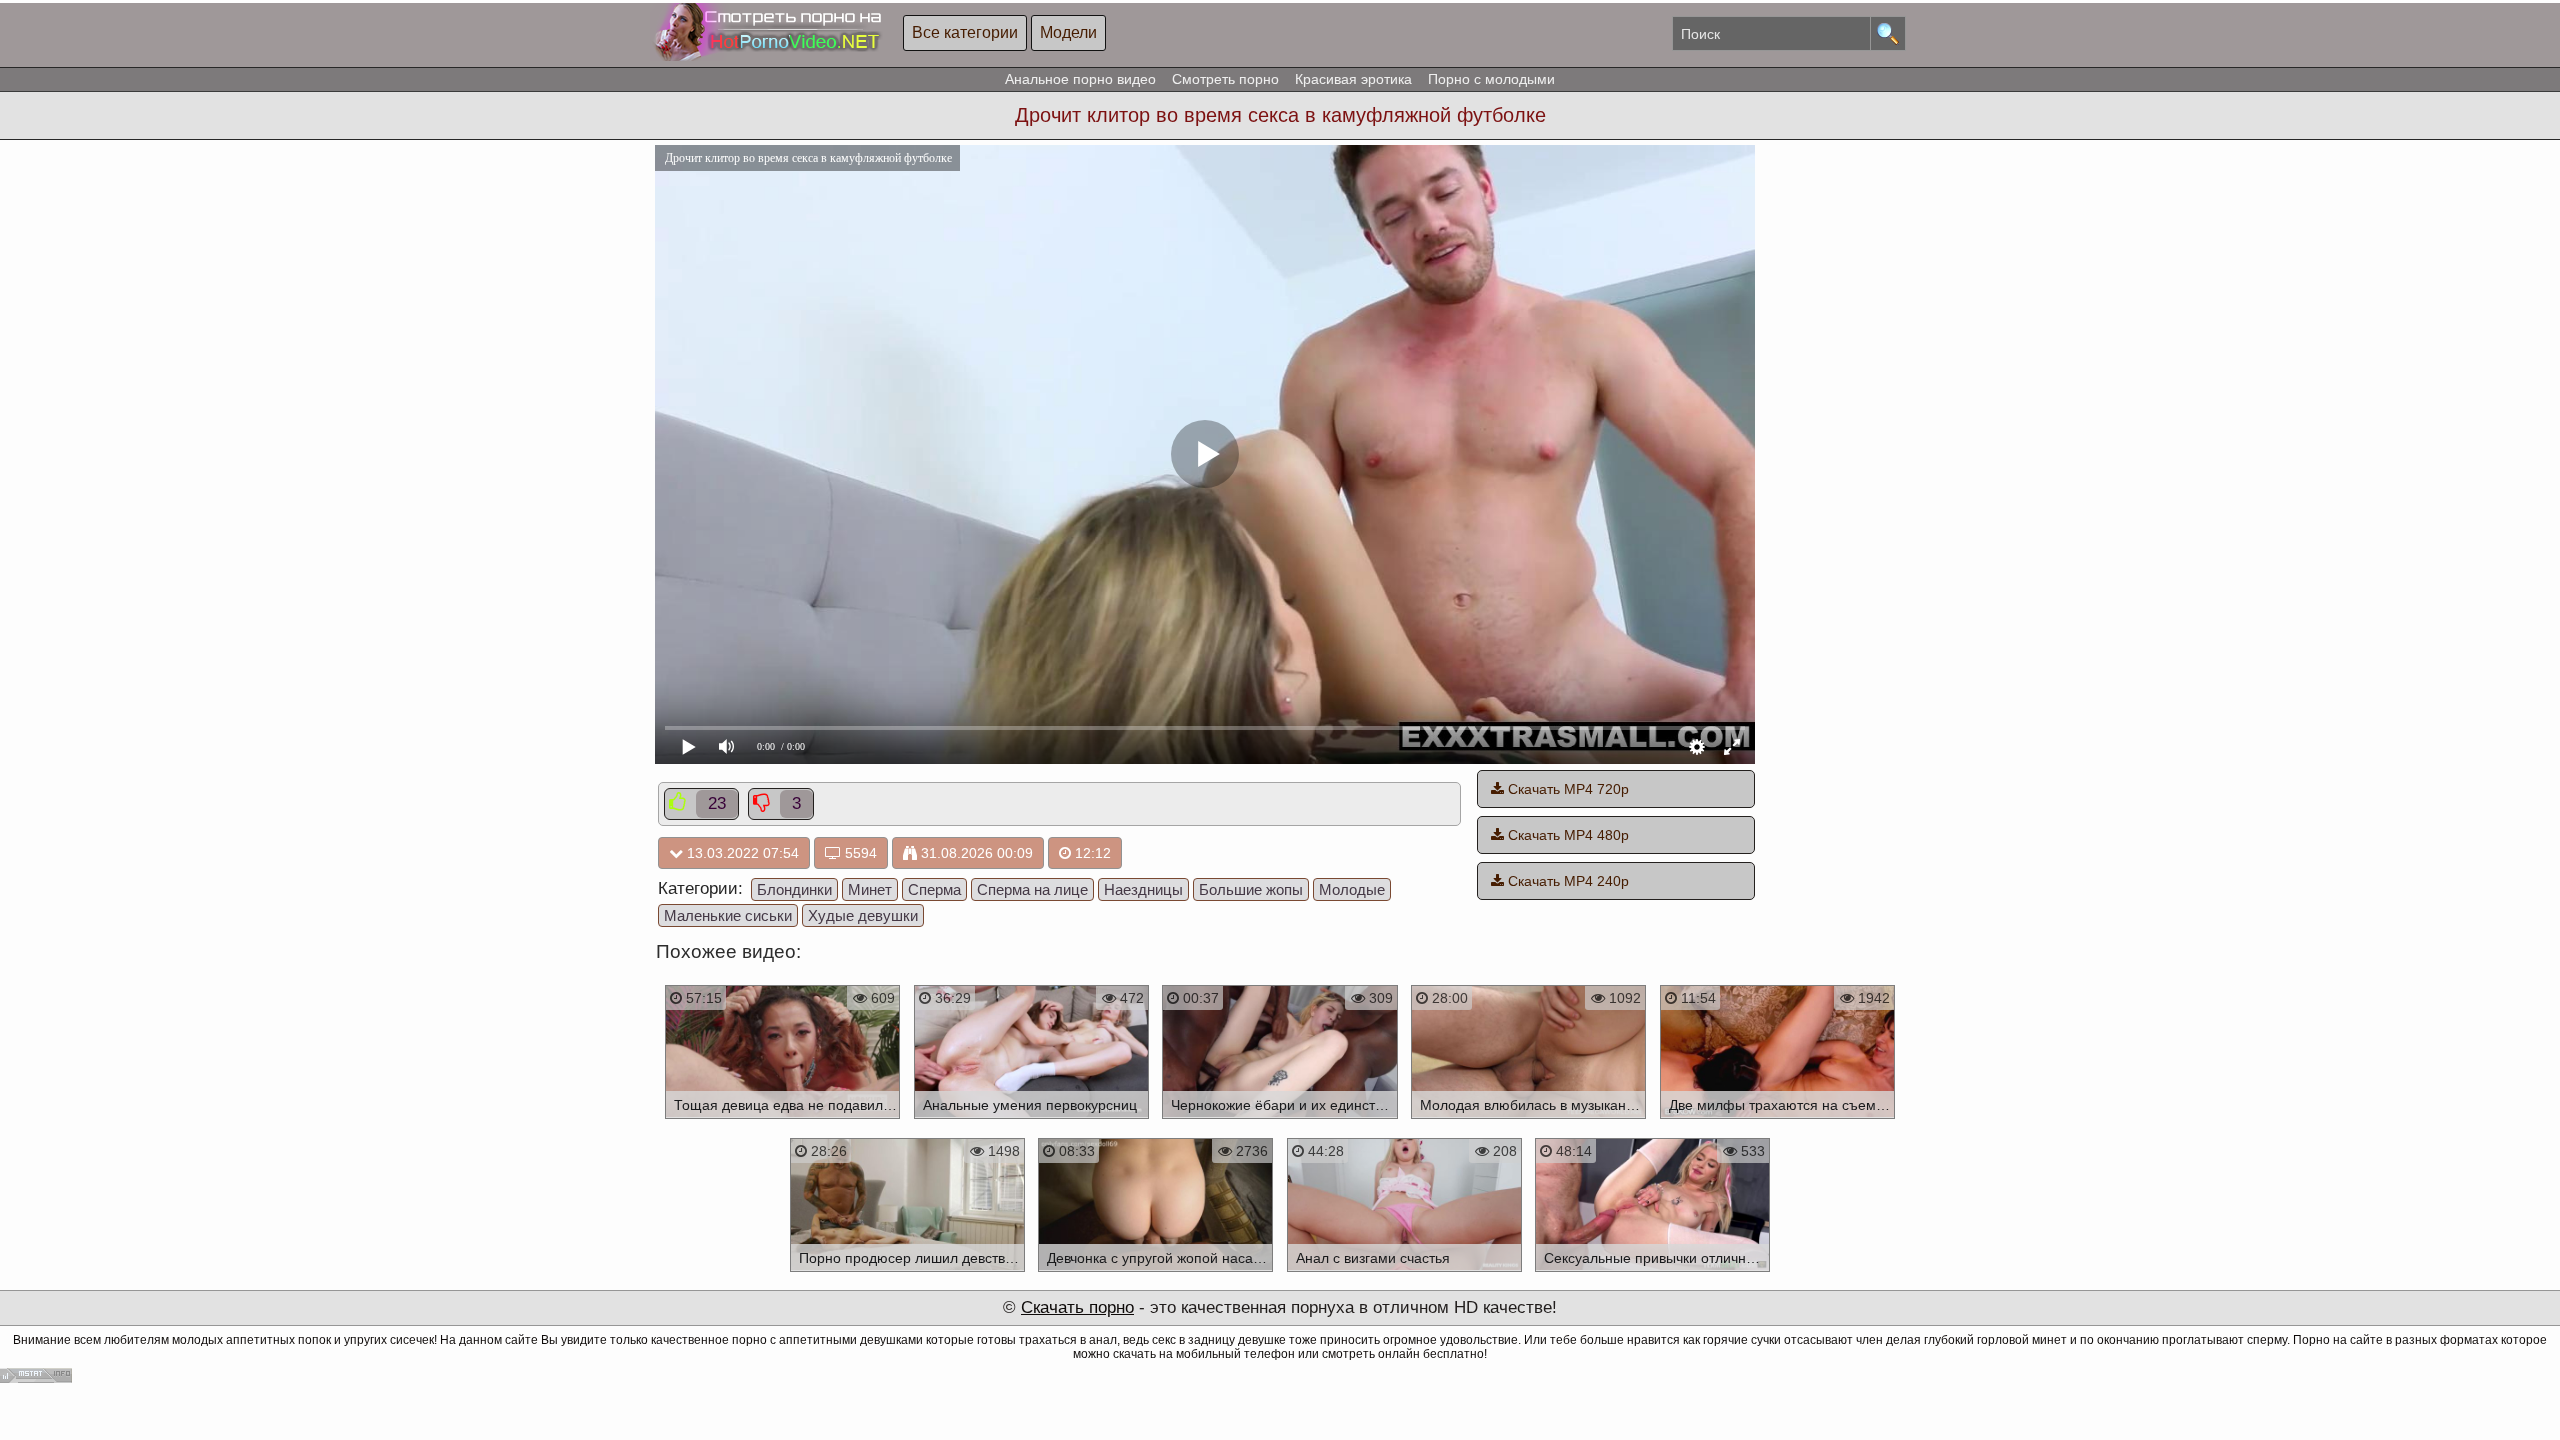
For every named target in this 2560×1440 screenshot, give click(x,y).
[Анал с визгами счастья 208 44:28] (1404, 1275)
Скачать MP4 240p (1566, 881)
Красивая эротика (1353, 79)
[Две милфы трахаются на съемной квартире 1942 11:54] (1777, 1122)
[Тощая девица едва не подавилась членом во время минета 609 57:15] (782, 1122)
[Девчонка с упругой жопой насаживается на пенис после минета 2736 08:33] (1155, 1275)
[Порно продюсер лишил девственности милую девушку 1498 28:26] (907, 1275)
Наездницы (1143, 889)
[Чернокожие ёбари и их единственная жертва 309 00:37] (1280, 1122)
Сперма (934, 889)
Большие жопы (1251, 889)
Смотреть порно (1225, 79)
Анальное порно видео (1080, 79)
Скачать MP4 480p (1566, 835)
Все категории (965, 32)
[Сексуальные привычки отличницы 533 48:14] (1653, 1275)
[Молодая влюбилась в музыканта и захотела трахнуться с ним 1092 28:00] (1528, 1122)
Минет (870, 889)
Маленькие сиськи (728, 915)
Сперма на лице (1032, 889)
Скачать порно (1077, 1307)
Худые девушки (863, 915)
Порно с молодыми (1491, 79)
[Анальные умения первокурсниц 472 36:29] (1031, 1122)
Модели (1068, 32)
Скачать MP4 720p (1566, 789)
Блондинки (794, 889)
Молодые (1352, 889)
